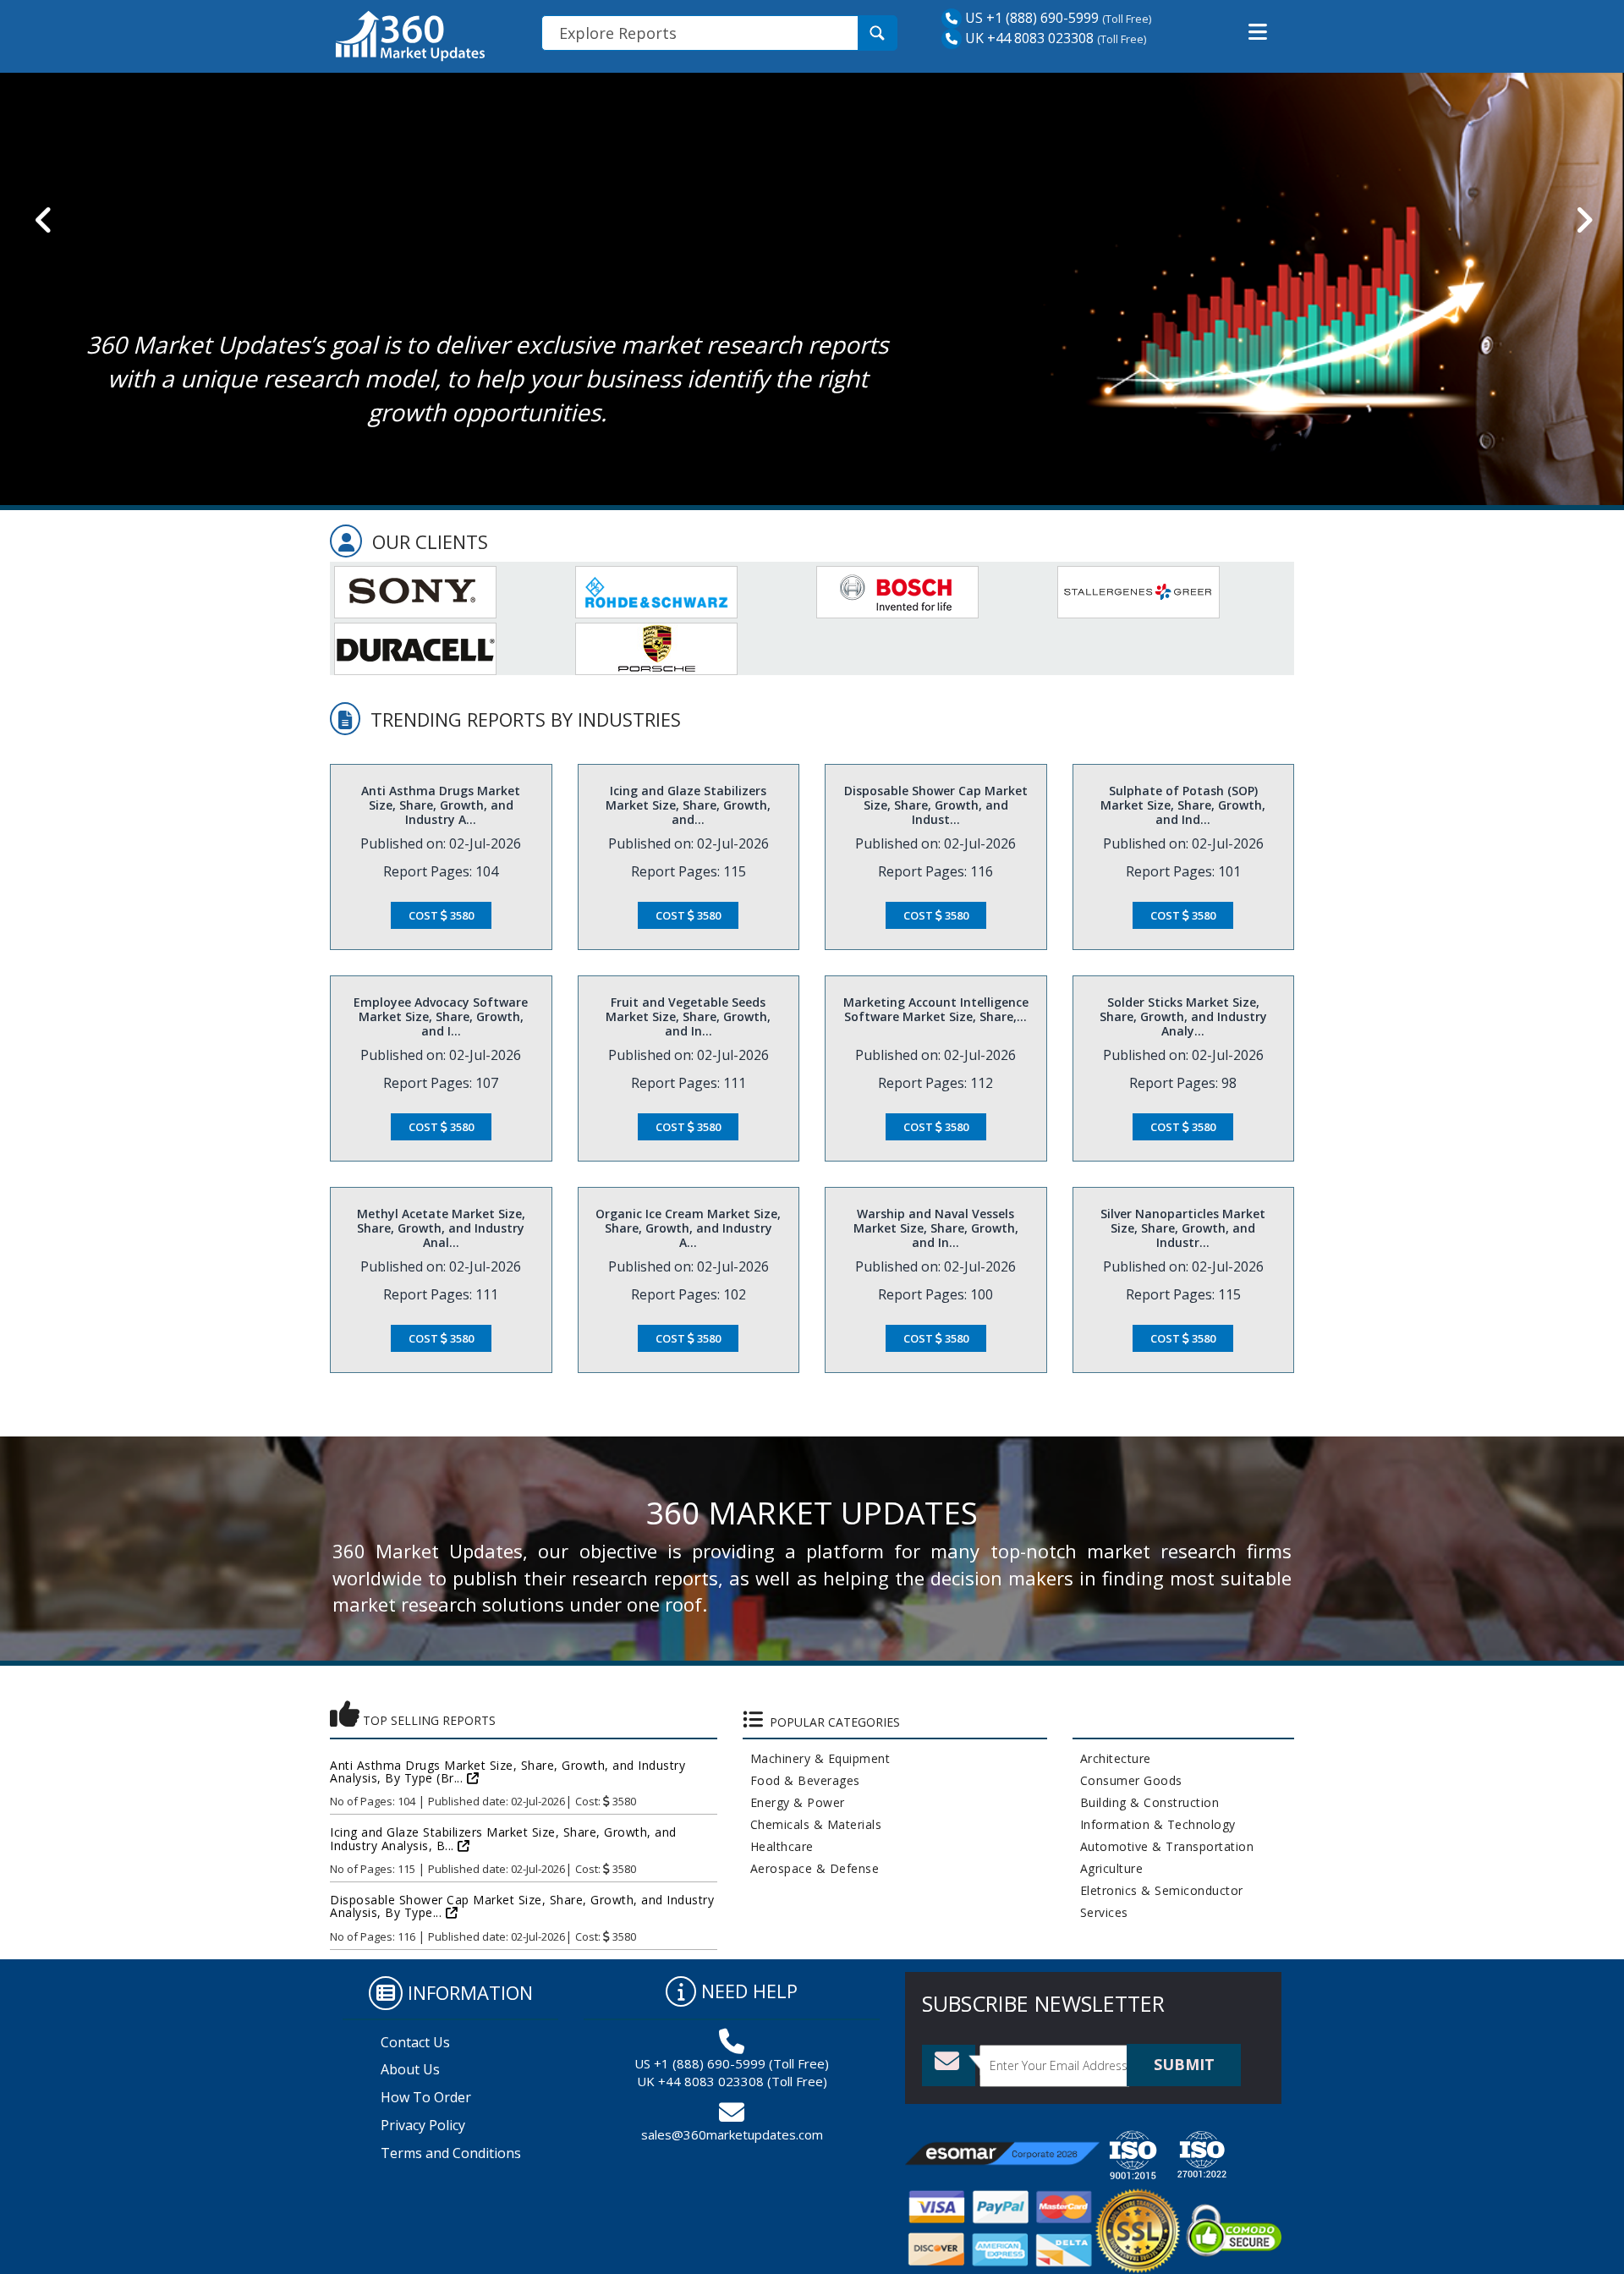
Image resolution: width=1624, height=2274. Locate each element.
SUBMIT (1184, 2064)
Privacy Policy (423, 2125)
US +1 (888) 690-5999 (1030, 18)
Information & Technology (1154, 1824)
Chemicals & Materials (812, 1824)
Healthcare (778, 1846)
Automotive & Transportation (1163, 1846)
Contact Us (415, 2042)
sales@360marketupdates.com (732, 2134)
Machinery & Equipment (817, 1758)
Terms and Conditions (451, 2153)
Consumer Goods (1127, 1780)
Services (1100, 1912)
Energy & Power (794, 1802)
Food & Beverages (801, 1780)
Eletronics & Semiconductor (1158, 1890)
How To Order (426, 2097)
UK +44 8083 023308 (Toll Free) (732, 2081)
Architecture (1112, 1758)
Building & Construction (1146, 1802)
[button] (1258, 32)
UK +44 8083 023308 (1028, 38)
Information (470, 1992)
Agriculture (1108, 1868)
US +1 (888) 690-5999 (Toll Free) (732, 2063)
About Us (410, 2069)
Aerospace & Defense (811, 1868)
